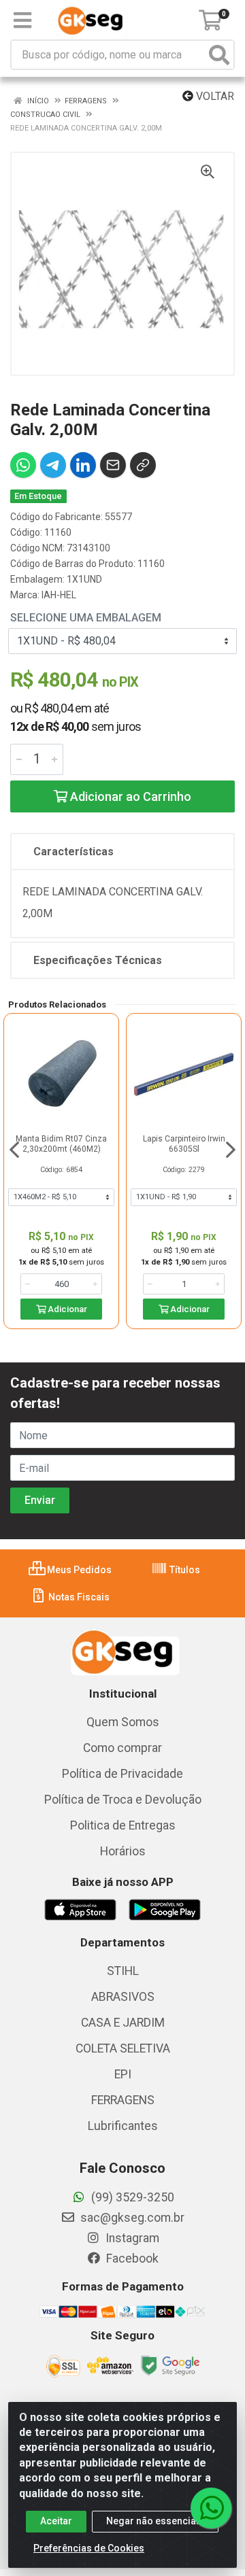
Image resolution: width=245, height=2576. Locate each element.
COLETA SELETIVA (123, 2048)
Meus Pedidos (78, 1570)
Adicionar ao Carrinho (129, 796)
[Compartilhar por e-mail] (113, 465)
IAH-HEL (59, 595)
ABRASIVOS (123, 1997)
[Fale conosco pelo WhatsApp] (211, 2508)
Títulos (184, 1570)
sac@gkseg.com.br (131, 2218)
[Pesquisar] (219, 55)
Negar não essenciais (155, 2521)
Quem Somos (123, 1722)
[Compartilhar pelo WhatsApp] (23, 465)
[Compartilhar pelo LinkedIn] (83, 465)
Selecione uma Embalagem (86, 618)
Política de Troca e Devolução (123, 1800)
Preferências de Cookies (89, 2548)
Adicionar (66, 1309)
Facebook (131, 2259)
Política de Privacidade (122, 1774)
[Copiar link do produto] (143, 465)
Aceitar (56, 2521)
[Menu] (22, 20)
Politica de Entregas (123, 1825)
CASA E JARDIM (123, 2023)
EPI (123, 2074)
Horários (123, 1851)
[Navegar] (14, 1150)
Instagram (131, 2238)
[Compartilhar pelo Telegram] (53, 465)
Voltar (214, 96)
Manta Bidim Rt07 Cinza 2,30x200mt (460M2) (61, 1144)
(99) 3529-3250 (131, 2197)
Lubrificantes (123, 2126)
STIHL (123, 1971)
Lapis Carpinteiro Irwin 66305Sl (184, 1144)
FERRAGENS (123, 2100)
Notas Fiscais (78, 1597)
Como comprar (122, 1748)
